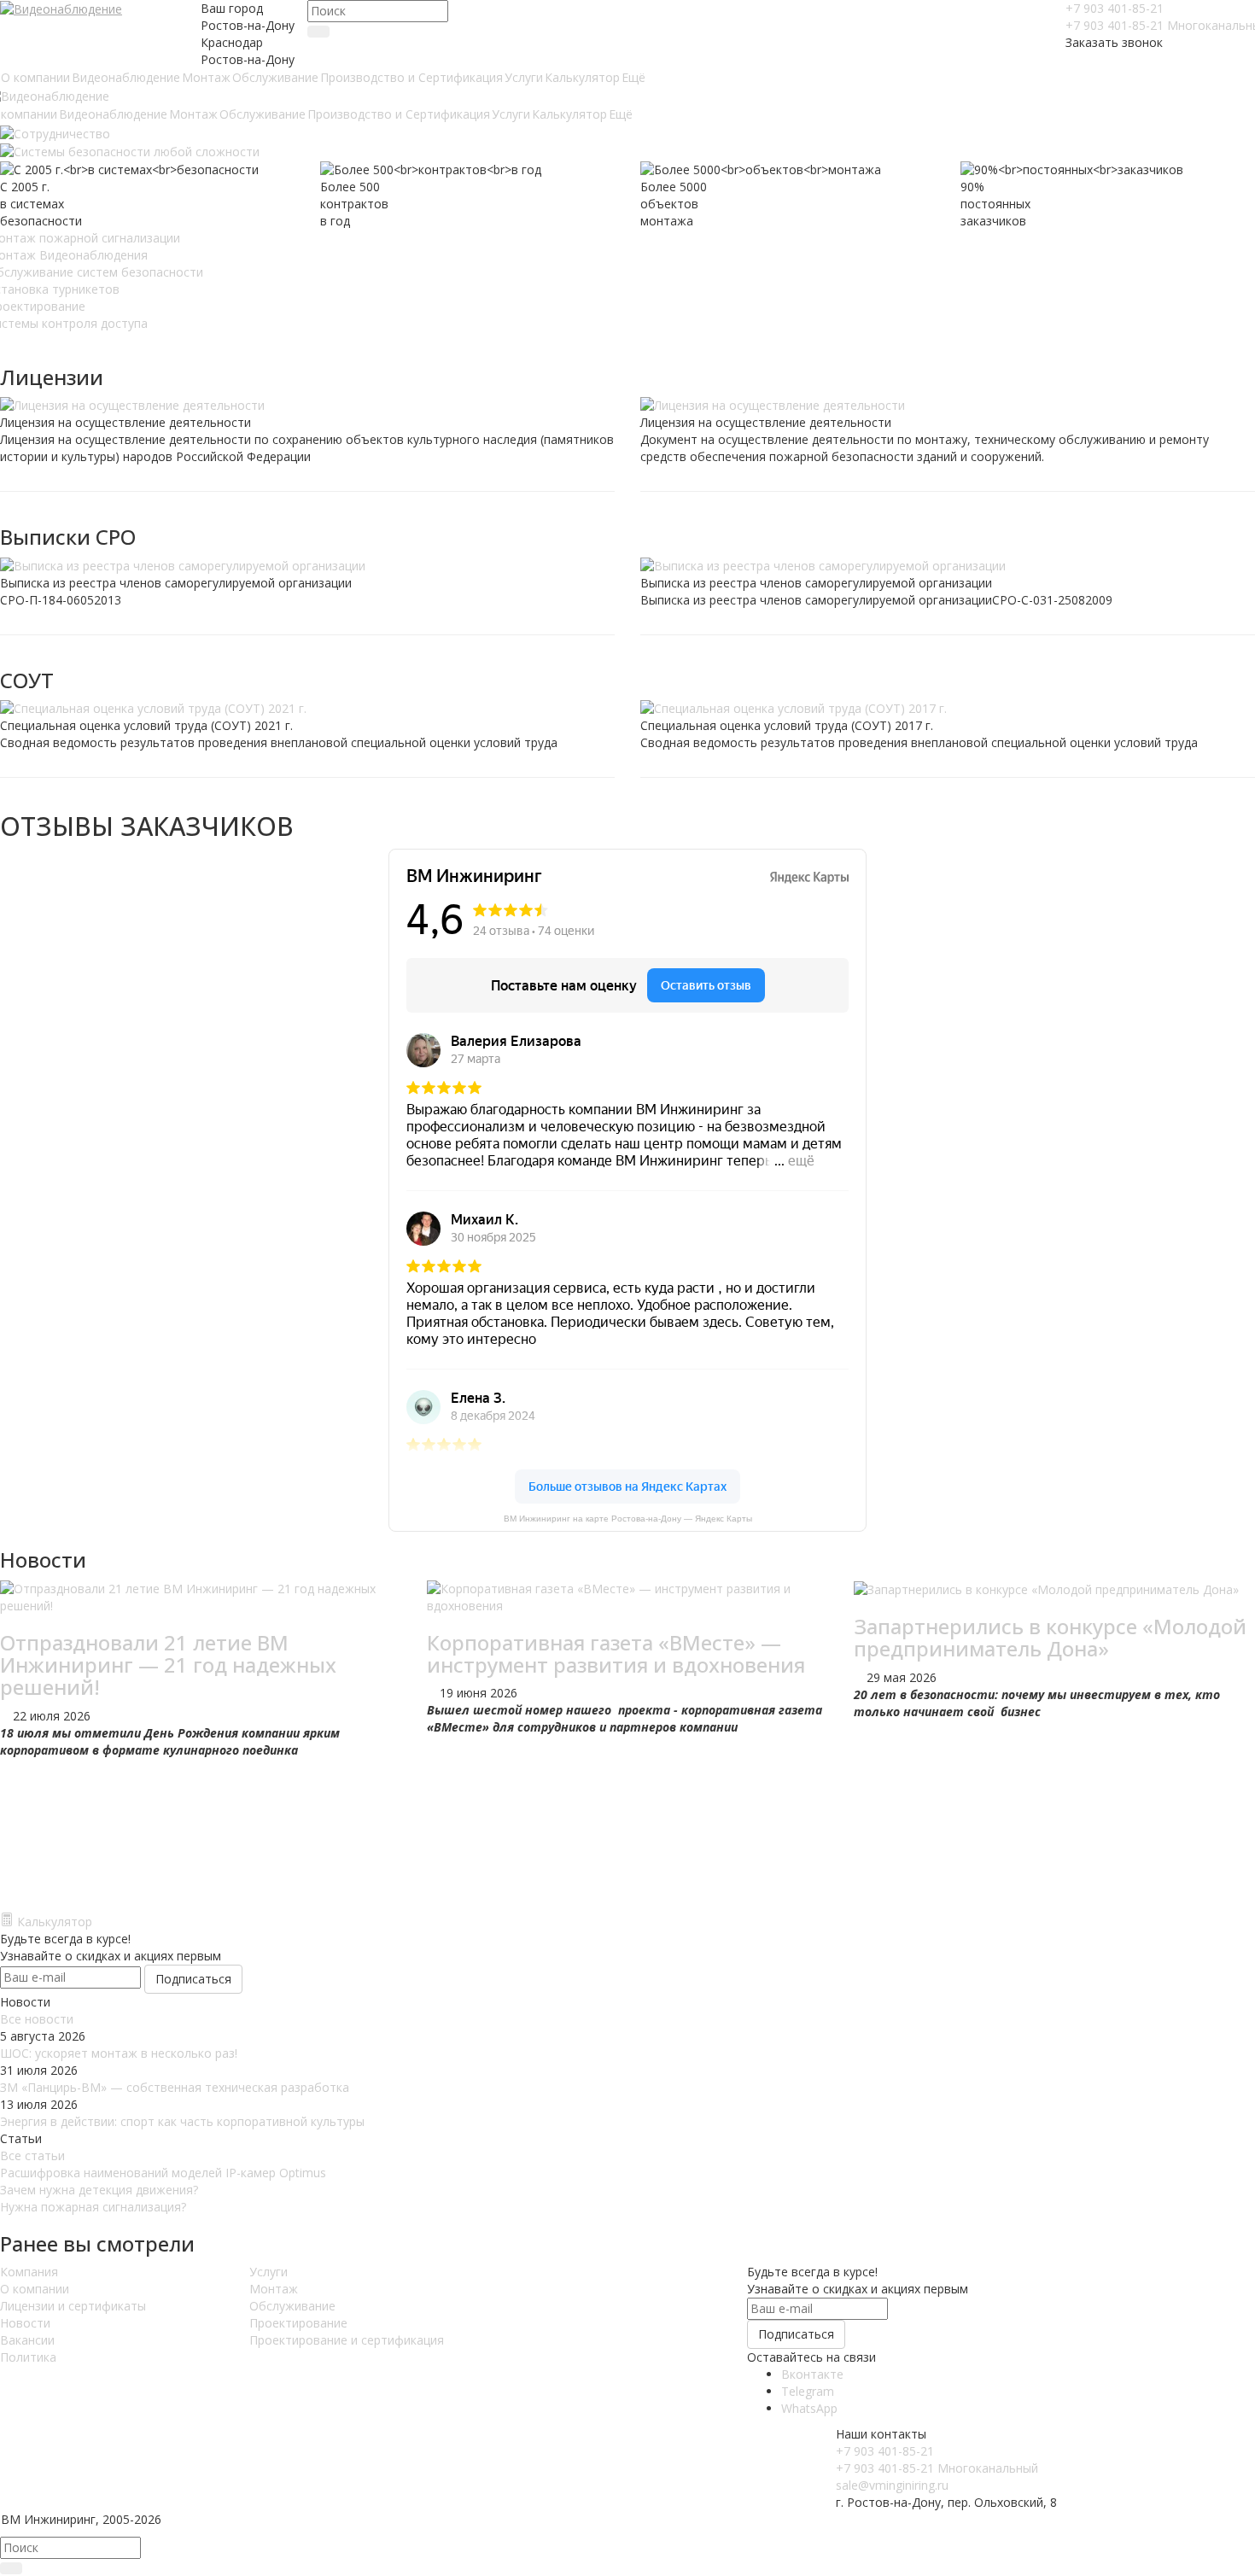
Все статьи (32, 2155)
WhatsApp (809, 2408)
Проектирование (298, 2323)
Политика (28, 2357)
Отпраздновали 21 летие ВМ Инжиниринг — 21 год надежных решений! (168, 1665)
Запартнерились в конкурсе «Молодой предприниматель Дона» (1050, 1637)
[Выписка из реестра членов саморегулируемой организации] (307, 566)
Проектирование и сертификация (347, 2340)
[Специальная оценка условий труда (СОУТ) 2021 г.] (307, 709)
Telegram (808, 2391)
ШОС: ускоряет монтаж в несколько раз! (119, 2053)
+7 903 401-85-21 (1115, 8)
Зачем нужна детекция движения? (99, 2190)
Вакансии (27, 2340)
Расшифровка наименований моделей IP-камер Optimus (163, 2173)
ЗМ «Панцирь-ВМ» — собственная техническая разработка (175, 2087)
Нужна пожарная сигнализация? (93, 2207)
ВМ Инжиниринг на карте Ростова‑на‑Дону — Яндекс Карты (628, 1519)
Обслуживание (292, 2306)
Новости (25, 2323)
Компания (29, 2272)
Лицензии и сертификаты (73, 2306)
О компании (35, 2289)
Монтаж (274, 2289)
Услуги (269, 2272)
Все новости (37, 2019)
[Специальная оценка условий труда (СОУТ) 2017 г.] (948, 709)
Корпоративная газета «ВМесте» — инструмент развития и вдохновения (616, 1653)
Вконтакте (812, 2374)
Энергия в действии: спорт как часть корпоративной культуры (182, 2121)
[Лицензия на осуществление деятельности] (307, 406)
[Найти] (318, 32)
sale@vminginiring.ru (892, 2485)
